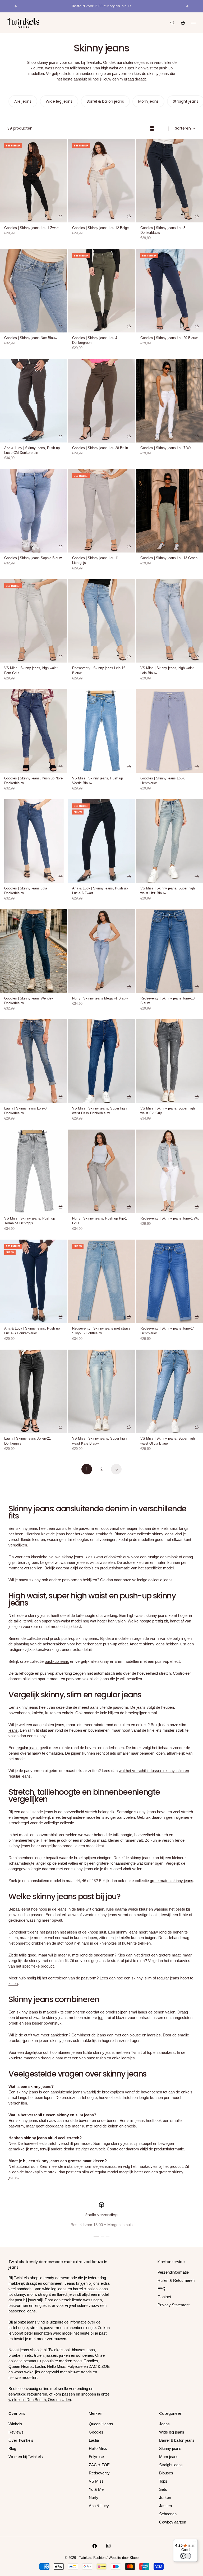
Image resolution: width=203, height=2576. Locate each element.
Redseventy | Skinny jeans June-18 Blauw (167, 1001)
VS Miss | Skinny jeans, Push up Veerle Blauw (98, 781)
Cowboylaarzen (173, 2522)
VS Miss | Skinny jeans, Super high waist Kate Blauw (99, 1441)
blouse (135, 2035)
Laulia (94, 2440)
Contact (164, 2297)
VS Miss (96, 2481)
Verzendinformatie (173, 2272)
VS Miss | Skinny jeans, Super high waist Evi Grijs (168, 1111)
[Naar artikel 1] (96, 2236)
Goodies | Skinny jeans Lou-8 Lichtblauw (163, 781)
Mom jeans (169, 2457)
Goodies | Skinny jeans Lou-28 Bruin (100, 448)
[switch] (186, 2556)
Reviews (16, 2432)
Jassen (165, 2506)
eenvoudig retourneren (28, 2394)
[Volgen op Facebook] (95, 2546)
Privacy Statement (174, 2305)
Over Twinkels (21, 2440)
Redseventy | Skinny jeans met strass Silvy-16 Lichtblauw (101, 1331)
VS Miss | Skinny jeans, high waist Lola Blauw (167, 671)
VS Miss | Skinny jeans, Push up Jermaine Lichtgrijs (30, 1221)
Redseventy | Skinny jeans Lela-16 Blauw (99, 671)
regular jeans (27, 1748)
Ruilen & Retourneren (176, 2280)
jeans (168, 1580)
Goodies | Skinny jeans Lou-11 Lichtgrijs (95, 561)
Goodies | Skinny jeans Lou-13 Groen (169, 558)
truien (101, 2058)
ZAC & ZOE (99, 2465)
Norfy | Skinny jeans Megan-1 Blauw (100, 999)
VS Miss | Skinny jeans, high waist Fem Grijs (31, 671)
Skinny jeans (170, 2448)
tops (91, 2350)
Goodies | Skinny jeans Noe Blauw (31, 338)
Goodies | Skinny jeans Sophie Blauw (33, 558)
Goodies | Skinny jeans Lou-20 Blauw (169, 338)
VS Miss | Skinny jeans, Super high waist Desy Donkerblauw (99, 1111)
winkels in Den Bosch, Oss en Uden (40, 2400)
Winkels (15, 2424)
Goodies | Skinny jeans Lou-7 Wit (166, 448)
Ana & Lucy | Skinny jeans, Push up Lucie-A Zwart (100, 891)
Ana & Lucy (99, 2506)
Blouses (166, 2473)
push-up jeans (57, 1661)
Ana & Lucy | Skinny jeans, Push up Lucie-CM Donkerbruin (32, 451)
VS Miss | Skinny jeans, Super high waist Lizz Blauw (168, 891)
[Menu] (195, 2542)
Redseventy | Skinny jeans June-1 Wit (170, 1219)
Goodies (96, 2432)
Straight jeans (171, 2465)
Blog (12, 2448)
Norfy (94, 2498)
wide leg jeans (54, 2289)
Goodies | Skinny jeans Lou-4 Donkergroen (95, 341)
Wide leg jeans (172, 2432)
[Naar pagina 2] (116, 1469)
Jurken (165, 2498)
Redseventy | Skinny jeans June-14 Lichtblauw (167, 1331)
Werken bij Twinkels (26, 2457)
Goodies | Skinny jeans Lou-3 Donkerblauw (163, 231)
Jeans (164, 2424)
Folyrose (96, 2457)
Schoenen (168, 2514)
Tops (163, 2481)
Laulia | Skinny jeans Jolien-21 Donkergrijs (27, 1441)
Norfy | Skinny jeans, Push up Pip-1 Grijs (100, 1221)
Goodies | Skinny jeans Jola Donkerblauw (26, 891)
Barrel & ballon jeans (177, 2440)
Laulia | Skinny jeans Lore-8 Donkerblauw (25, 1111)
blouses (79, 2350)
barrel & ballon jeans (90, 2289)
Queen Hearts (101, 2424)
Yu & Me (96, 2489)
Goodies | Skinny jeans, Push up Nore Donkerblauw (33, 781)
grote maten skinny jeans (172, 1881)
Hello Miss (98, 2448)
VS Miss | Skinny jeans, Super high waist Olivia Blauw (168, 1441)
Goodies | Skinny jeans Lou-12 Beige (100, 228)
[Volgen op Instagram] (108, 2546)
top (101, 2018)
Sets (163, 2489)
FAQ (162, 2289)
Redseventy (99, 2473)
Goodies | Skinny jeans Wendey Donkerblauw (29, 1001)
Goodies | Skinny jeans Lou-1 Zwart (31, 228)
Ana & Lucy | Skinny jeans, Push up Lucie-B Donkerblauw (32, 1331)
